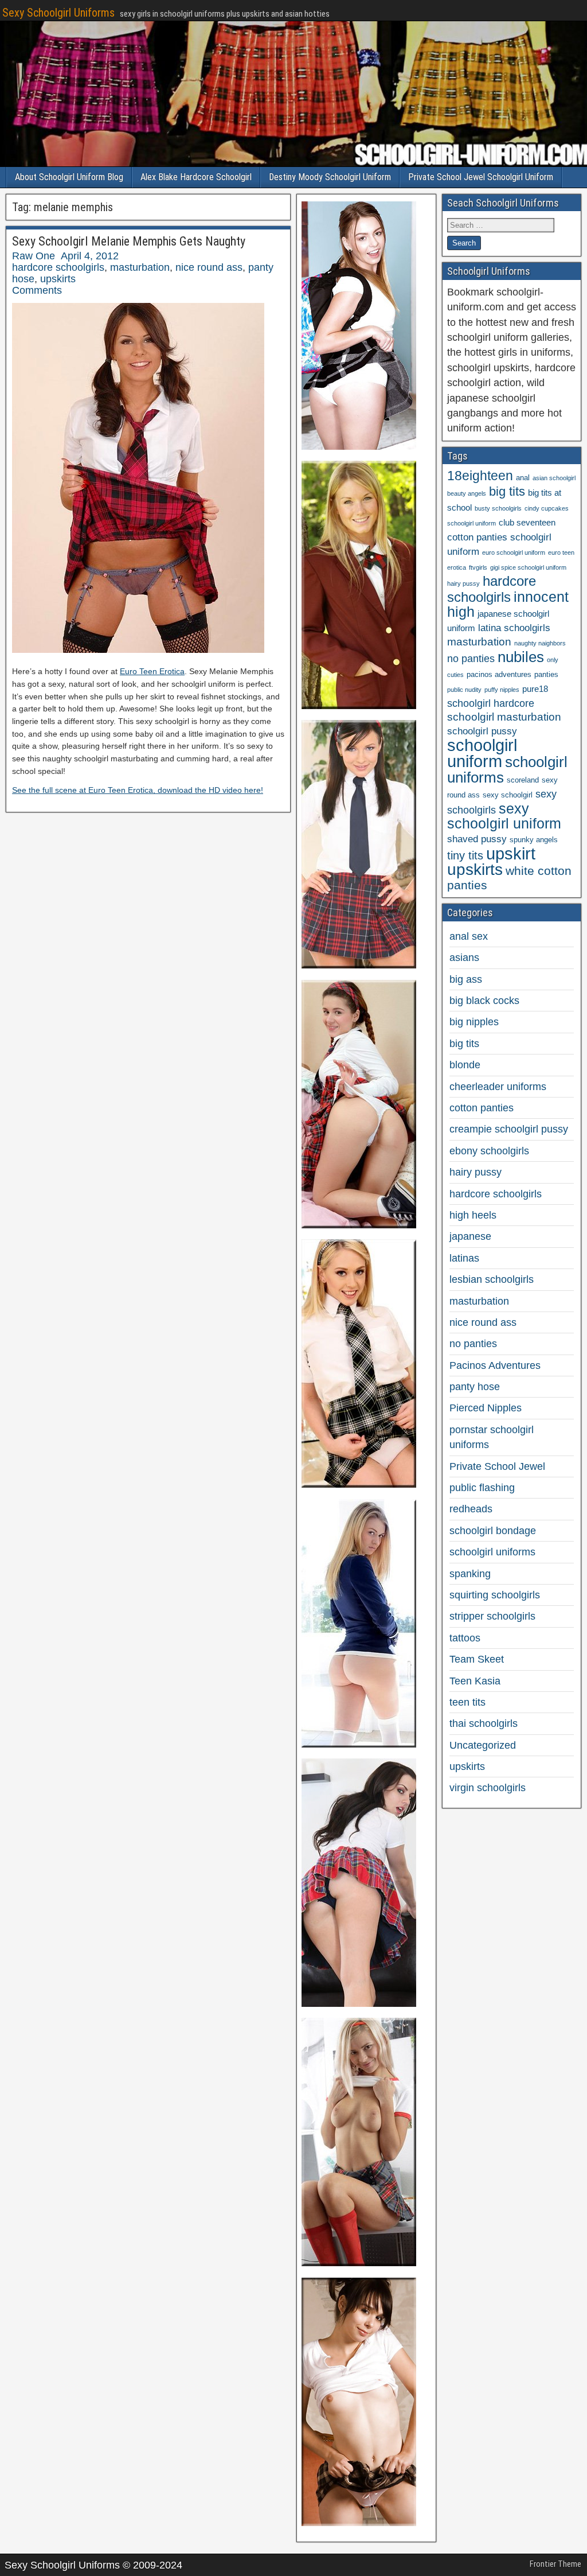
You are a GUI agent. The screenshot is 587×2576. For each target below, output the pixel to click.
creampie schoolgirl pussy (509, 1129)
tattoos (465, 1638)
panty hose (475, 1387)
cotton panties (482, 1108)
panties (546, 674)
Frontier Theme (555, 2564)
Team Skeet (477, 1659)
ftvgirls (478, 567)
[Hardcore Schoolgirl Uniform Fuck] (359, 446)
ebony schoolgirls (489, 1151)
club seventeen (527, 522)
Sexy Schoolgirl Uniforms (58, 13)
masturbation (140, 267)
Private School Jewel (497, 1466)
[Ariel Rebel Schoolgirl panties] (359, 2523)
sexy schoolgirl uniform (504, 816)
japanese (470, 1236)
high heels (473, 1215)
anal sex (469, 936)
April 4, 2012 (90, 256)
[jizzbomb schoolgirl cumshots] (359, 1484)
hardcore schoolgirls (58, 267)
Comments (37, 290)
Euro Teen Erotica (152, 671)
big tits (507, 491)
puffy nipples (502, 690)
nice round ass (209, 267)
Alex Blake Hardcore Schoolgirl (196, 177)
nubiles (521, 657)
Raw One (34, 256)
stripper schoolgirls (492, 1616)
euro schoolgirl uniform (514, 552)
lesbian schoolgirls (492, 1279)
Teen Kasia (475, 1681)
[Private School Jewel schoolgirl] (359, 706)
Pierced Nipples (486, 1408)
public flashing (482, 1488)
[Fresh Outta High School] (359, 965)
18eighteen (480, 476)
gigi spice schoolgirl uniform (528, 567)
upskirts (58, 279)
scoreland (523, 780)
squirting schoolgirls (495, 1595)
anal (523, 478)
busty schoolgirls (498, 508)
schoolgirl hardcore (491, 703)
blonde (465, 1065)
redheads (471, 1509)
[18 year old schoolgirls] (359, 1744)
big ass (466, 979)
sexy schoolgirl (508, 795)
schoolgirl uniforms (507, 770)
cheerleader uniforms (498, 1087)
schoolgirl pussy (482, 731)
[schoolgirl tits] (359, 2263)
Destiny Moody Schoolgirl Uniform (330, 177)
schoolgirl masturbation (504, 717)
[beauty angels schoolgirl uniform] (359, 1225)
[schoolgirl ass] (359, 2003)
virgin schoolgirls (488, 1788)
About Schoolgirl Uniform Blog (69, 177)
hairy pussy (463, 583)
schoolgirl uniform (482, 753)
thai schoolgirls (484, 1723)
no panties (471, 659)
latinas (464, 1258)
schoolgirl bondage (493, 1531)
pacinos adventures (499, 674)
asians (464, 958)
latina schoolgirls (514, 628)
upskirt (511, 853)
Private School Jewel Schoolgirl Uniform (481, 177)
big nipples (474, 1022)
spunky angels (534, 840)
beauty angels (467, 493)
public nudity (464, 690)
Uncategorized (483, 1745)
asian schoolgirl (554, 478)
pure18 (535, 689)
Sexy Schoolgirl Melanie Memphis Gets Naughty (129, 241)
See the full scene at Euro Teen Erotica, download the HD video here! (138, 790)
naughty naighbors (540, 643)
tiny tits (465, 855)
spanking (470, 1574)
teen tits (467, 1702)
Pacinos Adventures (495, 1365)
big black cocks (484, 1001)
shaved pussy (477, 839)
